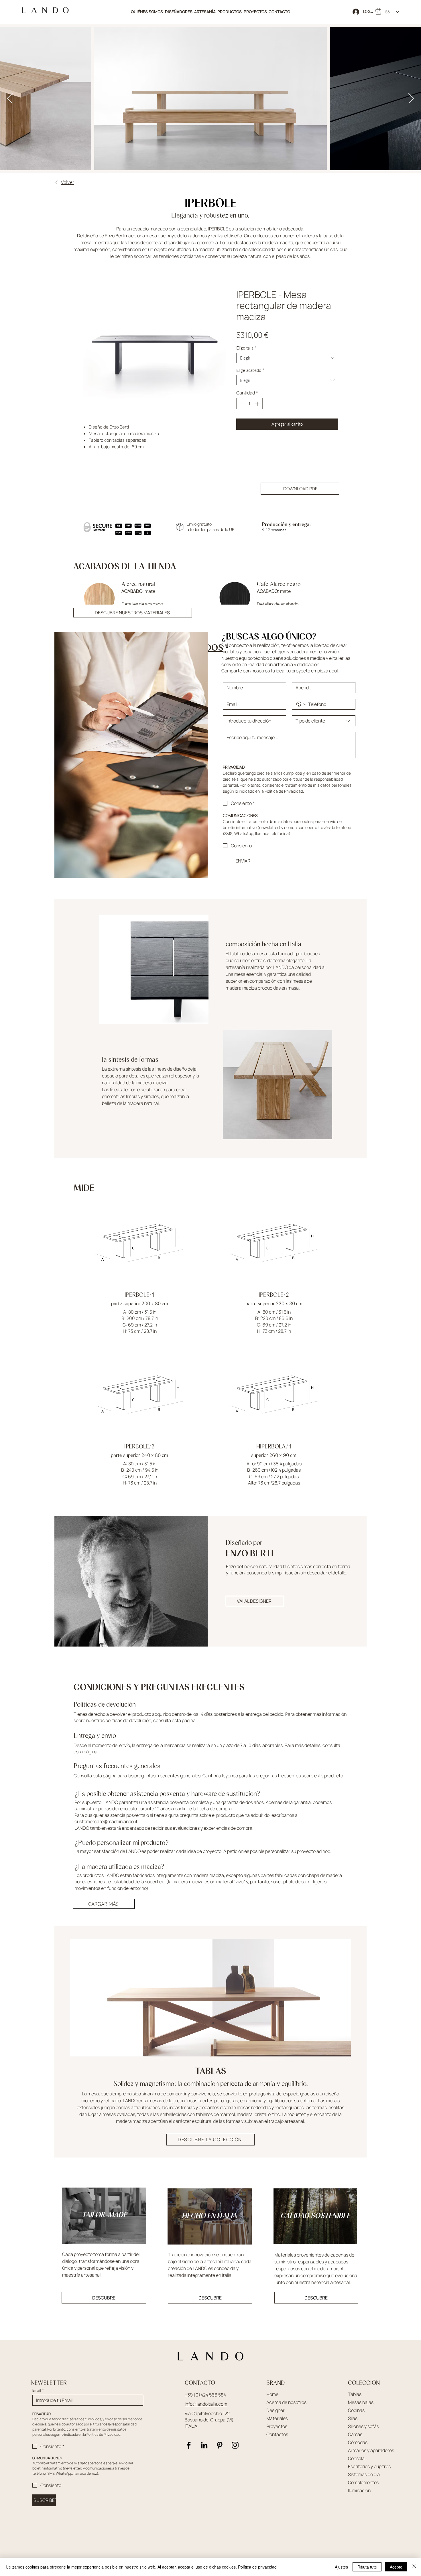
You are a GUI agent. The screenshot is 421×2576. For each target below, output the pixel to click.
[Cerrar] (414, 2567)
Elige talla (246, 348)
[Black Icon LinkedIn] (204, 2451)
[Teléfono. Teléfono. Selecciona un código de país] (301, 710)
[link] (378, 11)
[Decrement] (241, 404)
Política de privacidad (257, 2567)
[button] (230, 12)
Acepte (396, 2567)
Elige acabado (250, 370)
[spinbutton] (249, 404)
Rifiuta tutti (367, 2567)
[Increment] (258, 404)
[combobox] (287, 358)
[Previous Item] (10, 99)
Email (38, 2396)
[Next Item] (411, 99)
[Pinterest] (220, 2451)
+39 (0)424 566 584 (205, 2401)
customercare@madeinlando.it (106, 1827)
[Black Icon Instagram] (235, 2451)
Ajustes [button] (341, 2567)
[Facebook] (189, 2451)
